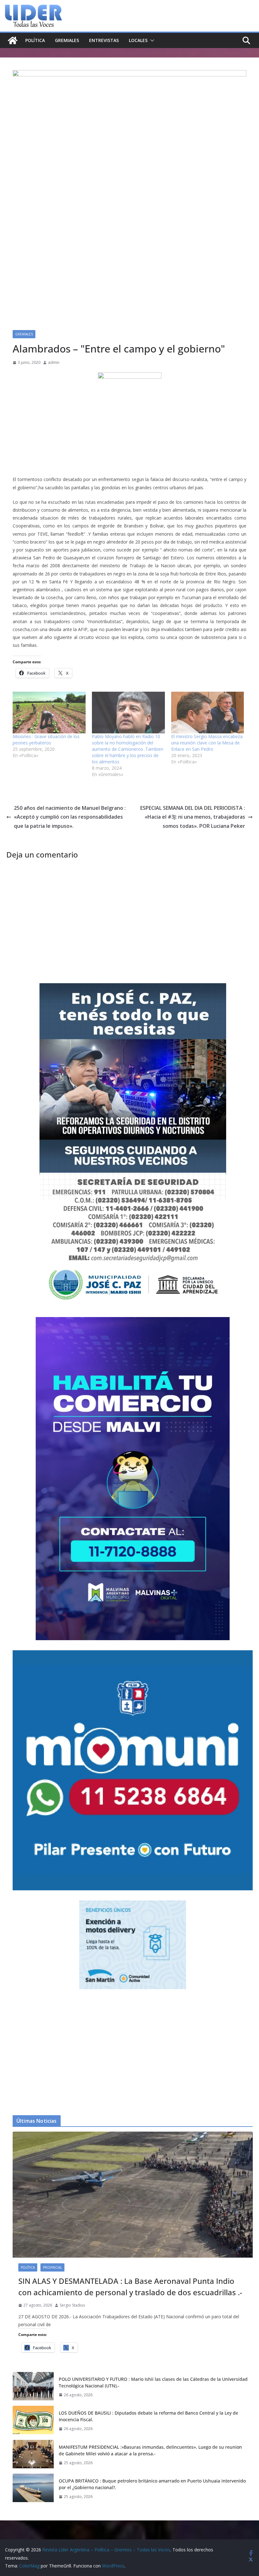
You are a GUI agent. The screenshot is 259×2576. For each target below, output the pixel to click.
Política (35, 40)
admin (54, 362)
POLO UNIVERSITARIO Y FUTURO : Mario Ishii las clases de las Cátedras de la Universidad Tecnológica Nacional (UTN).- (153, 2382)
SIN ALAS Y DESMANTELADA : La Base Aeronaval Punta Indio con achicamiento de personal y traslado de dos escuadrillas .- (130, 2287)
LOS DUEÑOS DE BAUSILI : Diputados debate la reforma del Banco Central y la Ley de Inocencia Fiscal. (148, 2416)
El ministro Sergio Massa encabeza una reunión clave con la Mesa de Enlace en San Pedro (207, 743)
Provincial (52, 2267)
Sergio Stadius (72, 2305)
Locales (138, 40)
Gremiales (67, 40)
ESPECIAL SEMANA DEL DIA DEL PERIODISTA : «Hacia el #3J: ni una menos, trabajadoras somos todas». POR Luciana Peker (193, 817)
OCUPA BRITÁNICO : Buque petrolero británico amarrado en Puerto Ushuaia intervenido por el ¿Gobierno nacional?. (152, 2484)
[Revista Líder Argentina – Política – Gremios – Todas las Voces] (13, 40)
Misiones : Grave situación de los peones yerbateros (46, 740)
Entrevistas (104, 40)
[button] (151, 40)
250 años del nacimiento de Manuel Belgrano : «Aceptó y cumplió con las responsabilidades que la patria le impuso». (70, 817)
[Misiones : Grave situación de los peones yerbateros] (49, 713)
